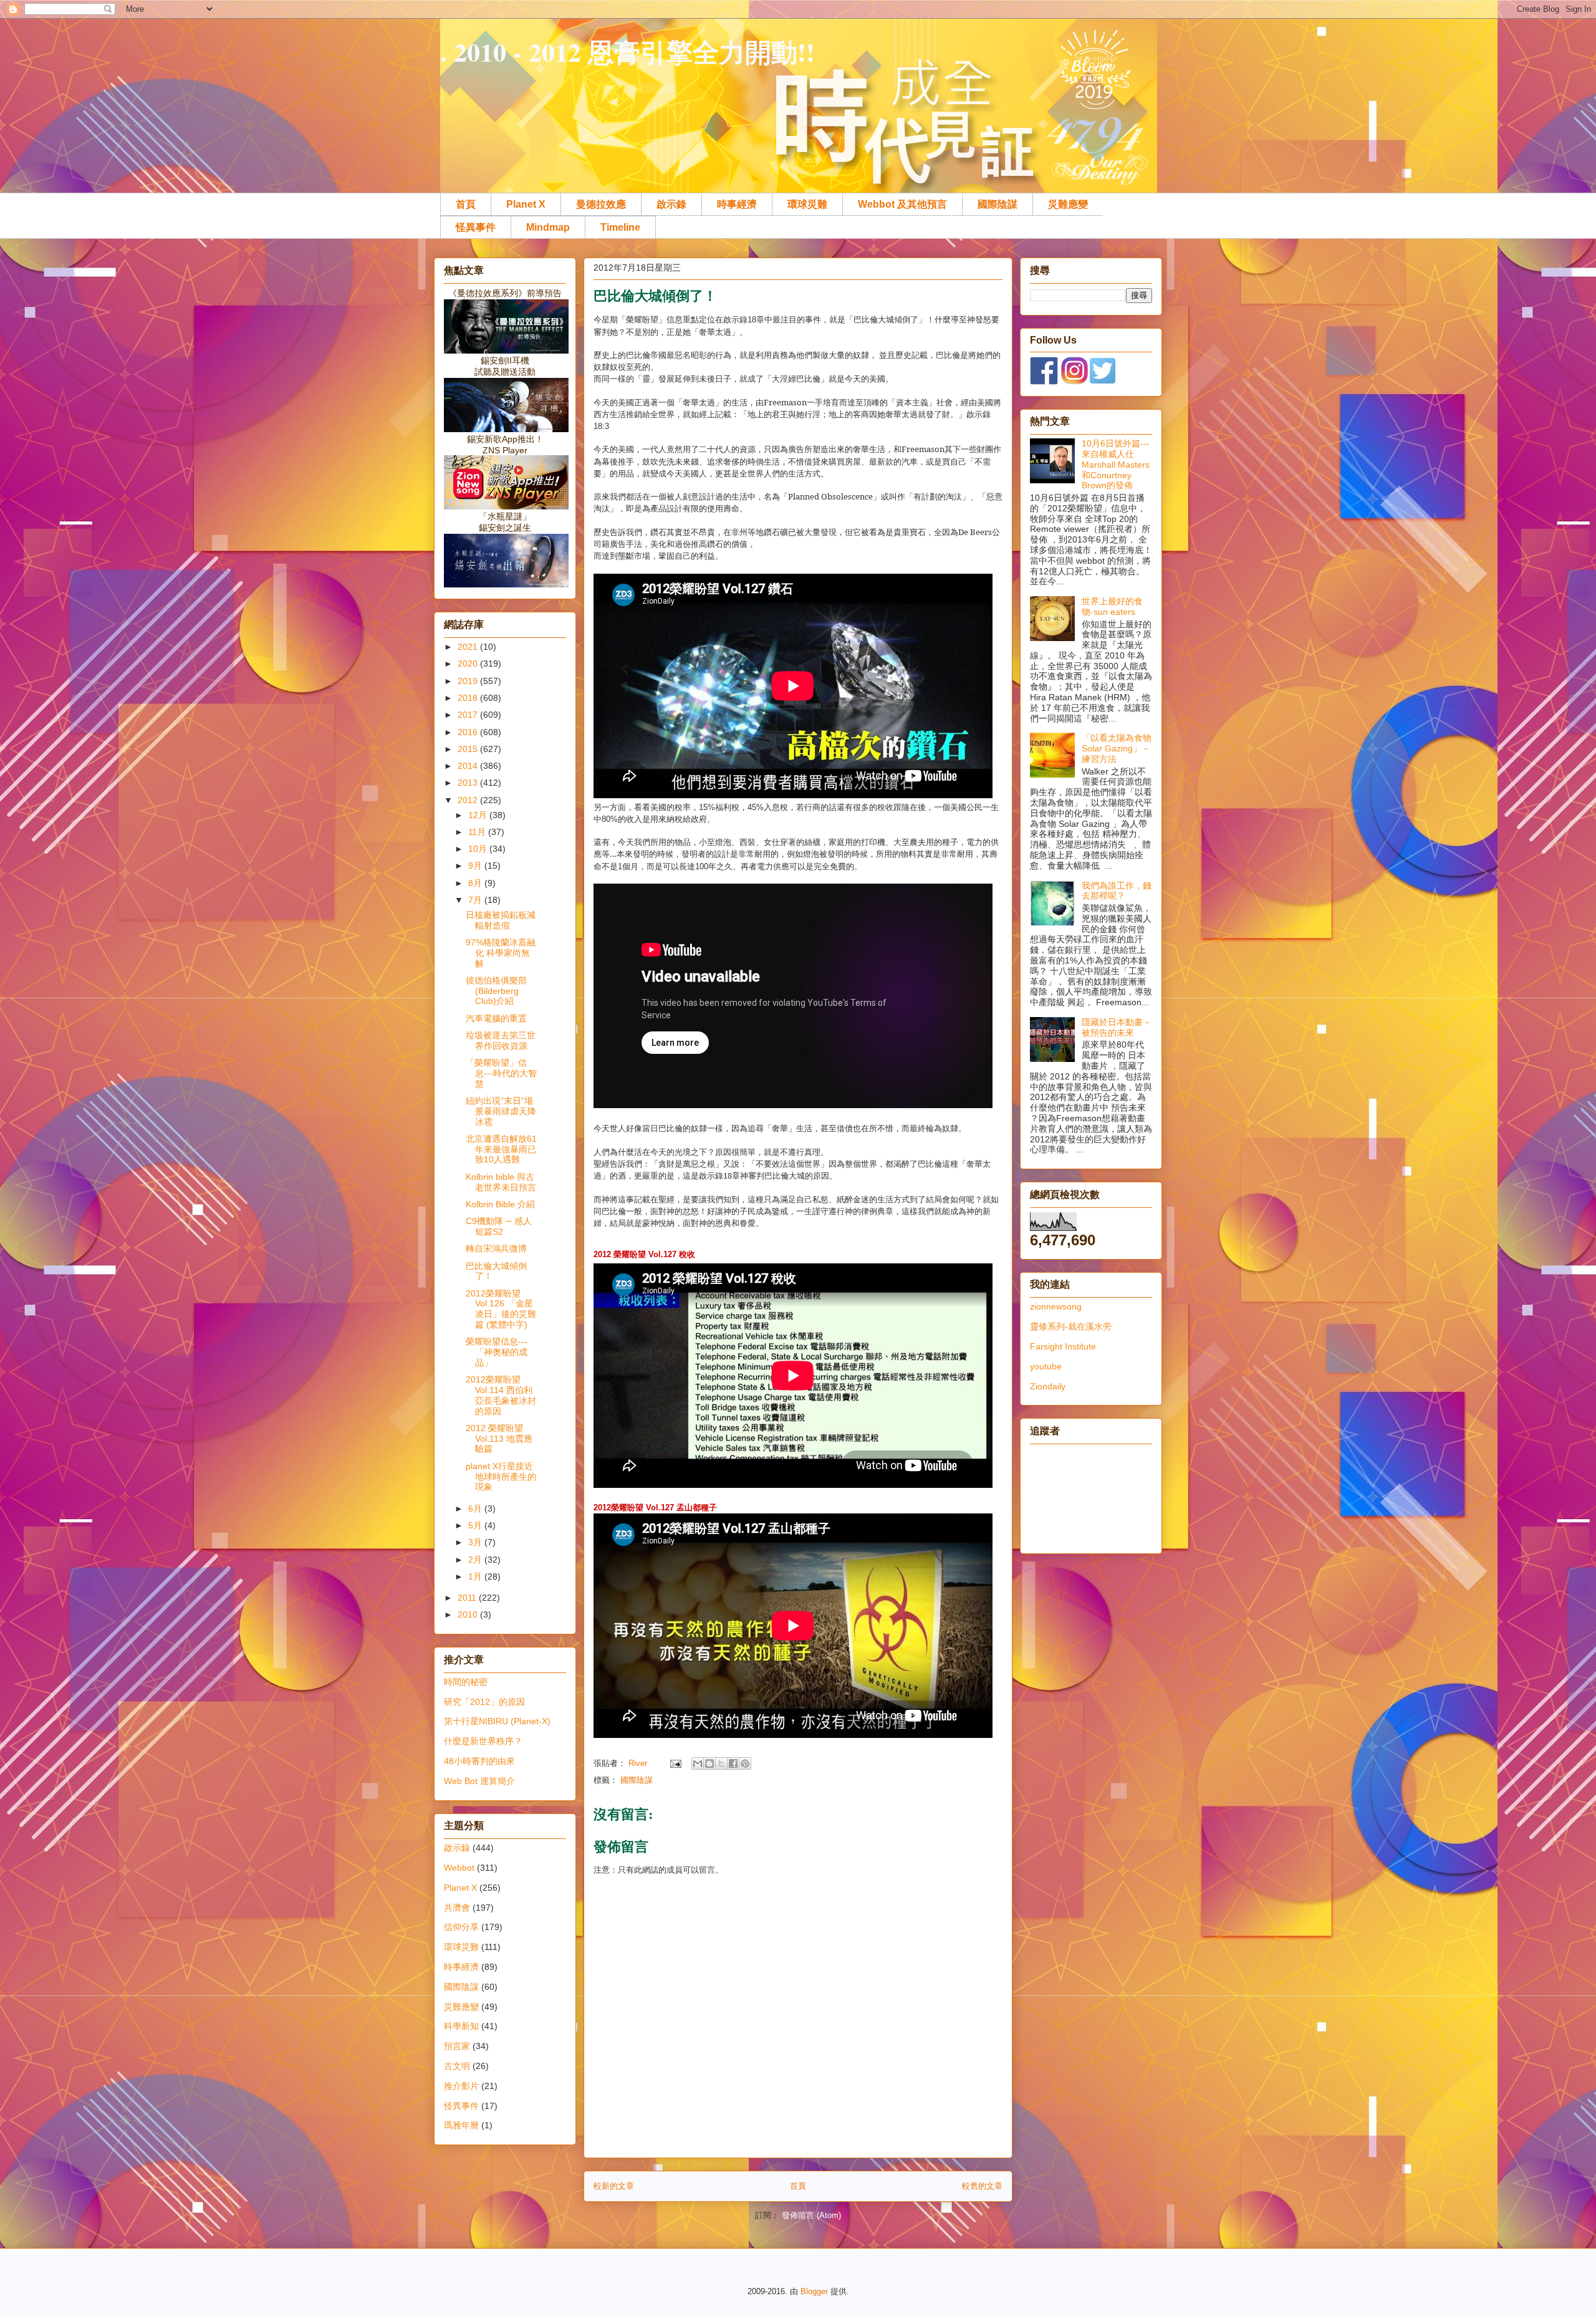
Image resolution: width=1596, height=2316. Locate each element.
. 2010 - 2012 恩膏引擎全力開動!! (627, 51)
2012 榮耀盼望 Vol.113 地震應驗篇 (499, 1439)
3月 (476, 1542)
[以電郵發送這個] (698, 1764)
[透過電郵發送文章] (675, 1763)
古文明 (457, 2066)
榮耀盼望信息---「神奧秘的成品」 (497, 1352)
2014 (469, 766)
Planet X (526, 204)
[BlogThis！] (709, 1764)
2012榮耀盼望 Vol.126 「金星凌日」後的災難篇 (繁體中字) (501, 1309)
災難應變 (1068, 204)
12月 (479, 815)
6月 (476, 1508)
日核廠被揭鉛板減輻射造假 (501, 920)
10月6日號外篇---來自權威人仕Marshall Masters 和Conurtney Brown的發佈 (1116, 464)
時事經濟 (737, 204)
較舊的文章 (982, 2186)
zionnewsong (1056, 1306)
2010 (469, 1614)
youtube (1046, 1366)
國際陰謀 (997, 204)
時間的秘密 (466, 1682)
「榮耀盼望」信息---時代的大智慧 (501, 1073)
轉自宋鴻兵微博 (496, 1248)
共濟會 (457, 1908)
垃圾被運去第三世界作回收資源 (501, 1040)
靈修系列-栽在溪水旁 (1071, 1326)
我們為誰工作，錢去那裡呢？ (1117, 891)
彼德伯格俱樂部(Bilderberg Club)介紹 (496, 991)
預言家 (457, 2046)
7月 (476, 900)
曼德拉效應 (601, 204)
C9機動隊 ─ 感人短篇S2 (499, 1226)
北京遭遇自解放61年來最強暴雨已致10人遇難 (501, 1149)
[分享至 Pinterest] (745, 1764)
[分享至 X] (721, 1764)
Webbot (459, 1868)
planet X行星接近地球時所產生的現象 (501, 1477)
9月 (476, 866)
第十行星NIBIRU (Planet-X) (497, 1721)
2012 (469, 800)
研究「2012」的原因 (484, 1702)
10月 (479, 849)
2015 (469, 749)
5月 (476, 1525)
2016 (469, 732)
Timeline (620, 227)
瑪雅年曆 (461, 2125)
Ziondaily (1048, 1386)
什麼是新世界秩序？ (483, 1741)
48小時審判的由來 (479, 1761)
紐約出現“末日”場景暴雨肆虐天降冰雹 (501, 1111)
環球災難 (807, 204)
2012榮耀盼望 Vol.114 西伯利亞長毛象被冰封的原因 (501, 1395)
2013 (469, 783)
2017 (469, 715)
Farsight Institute (1063, 1346)
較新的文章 (614, 2186)
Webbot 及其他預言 (902, 204)
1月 (476, 1576)
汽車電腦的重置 (496, 1018)
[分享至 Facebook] (733, 1764)
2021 (469, 647)
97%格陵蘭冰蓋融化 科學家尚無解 (501, 953)
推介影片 (461, 2086)
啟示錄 (671, 204)
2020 (469, 663)
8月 (476, 883)
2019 (469, 681)
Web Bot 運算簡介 (479, 1781)
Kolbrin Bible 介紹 (500, 1204)
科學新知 (461, 2026)
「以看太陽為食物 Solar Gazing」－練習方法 (1117, 748)
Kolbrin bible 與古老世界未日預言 (501, 1182)
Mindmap (548, 227)
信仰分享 (461, 1927)
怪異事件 (476, 227)
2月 (476, 1560)
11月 (478, 832)
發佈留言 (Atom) (811, 2215)
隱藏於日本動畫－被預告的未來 (1117, 1027)
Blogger (814, 2291)
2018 (469, 698)
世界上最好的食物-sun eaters (1112, 606)
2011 (468, 1598)
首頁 (466, 204)
